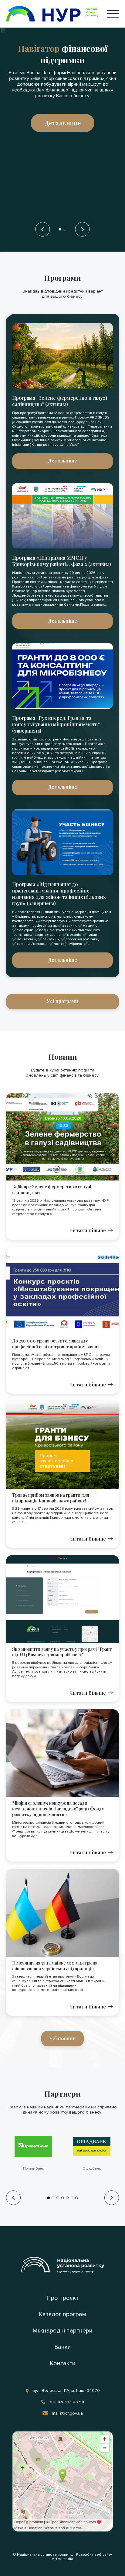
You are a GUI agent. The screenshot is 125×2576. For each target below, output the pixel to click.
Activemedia (62, 2559)
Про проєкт (62, 2298)
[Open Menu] (113, 14)
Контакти (63, 2363)
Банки (63, 2347)
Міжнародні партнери (62, 2331)
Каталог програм (62, 2314)
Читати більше (88, 1230)
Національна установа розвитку (45, 2555)
